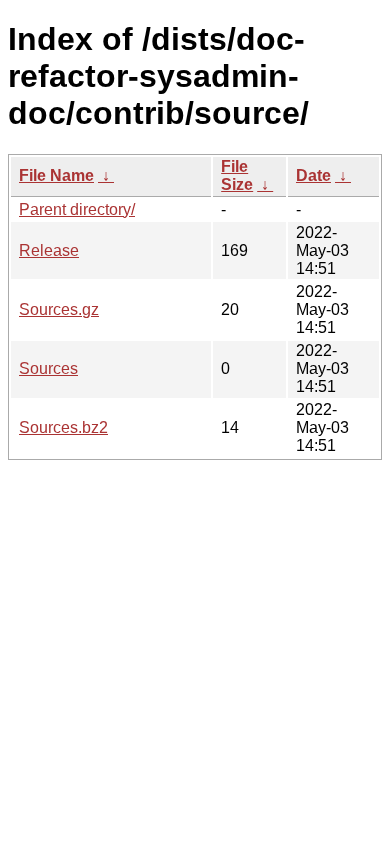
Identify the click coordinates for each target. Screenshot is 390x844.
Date (313, 175)
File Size (237, 175)
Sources (48, 368)
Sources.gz (59, 309)
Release (49, 250)
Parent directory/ (77, 209)
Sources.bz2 (63, 427)
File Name (56, 175)
